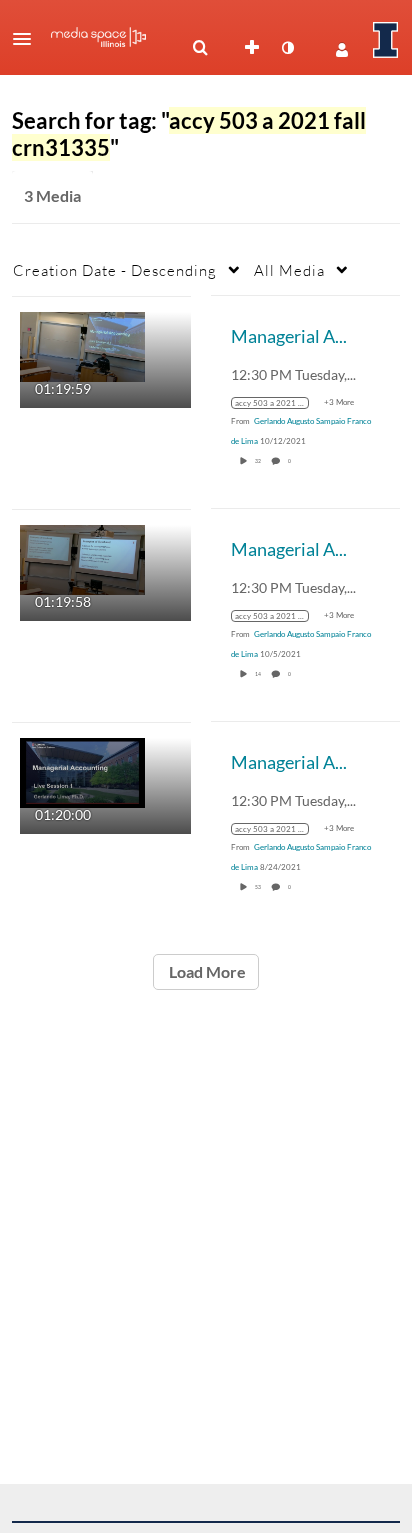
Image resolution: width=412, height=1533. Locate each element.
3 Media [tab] (52, 195)
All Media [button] (289, 270)
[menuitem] (200, 48)
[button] (28, 39)
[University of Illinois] (386, 40)
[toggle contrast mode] (287, 48)
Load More (206, 971)
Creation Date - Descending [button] (115, 270)
